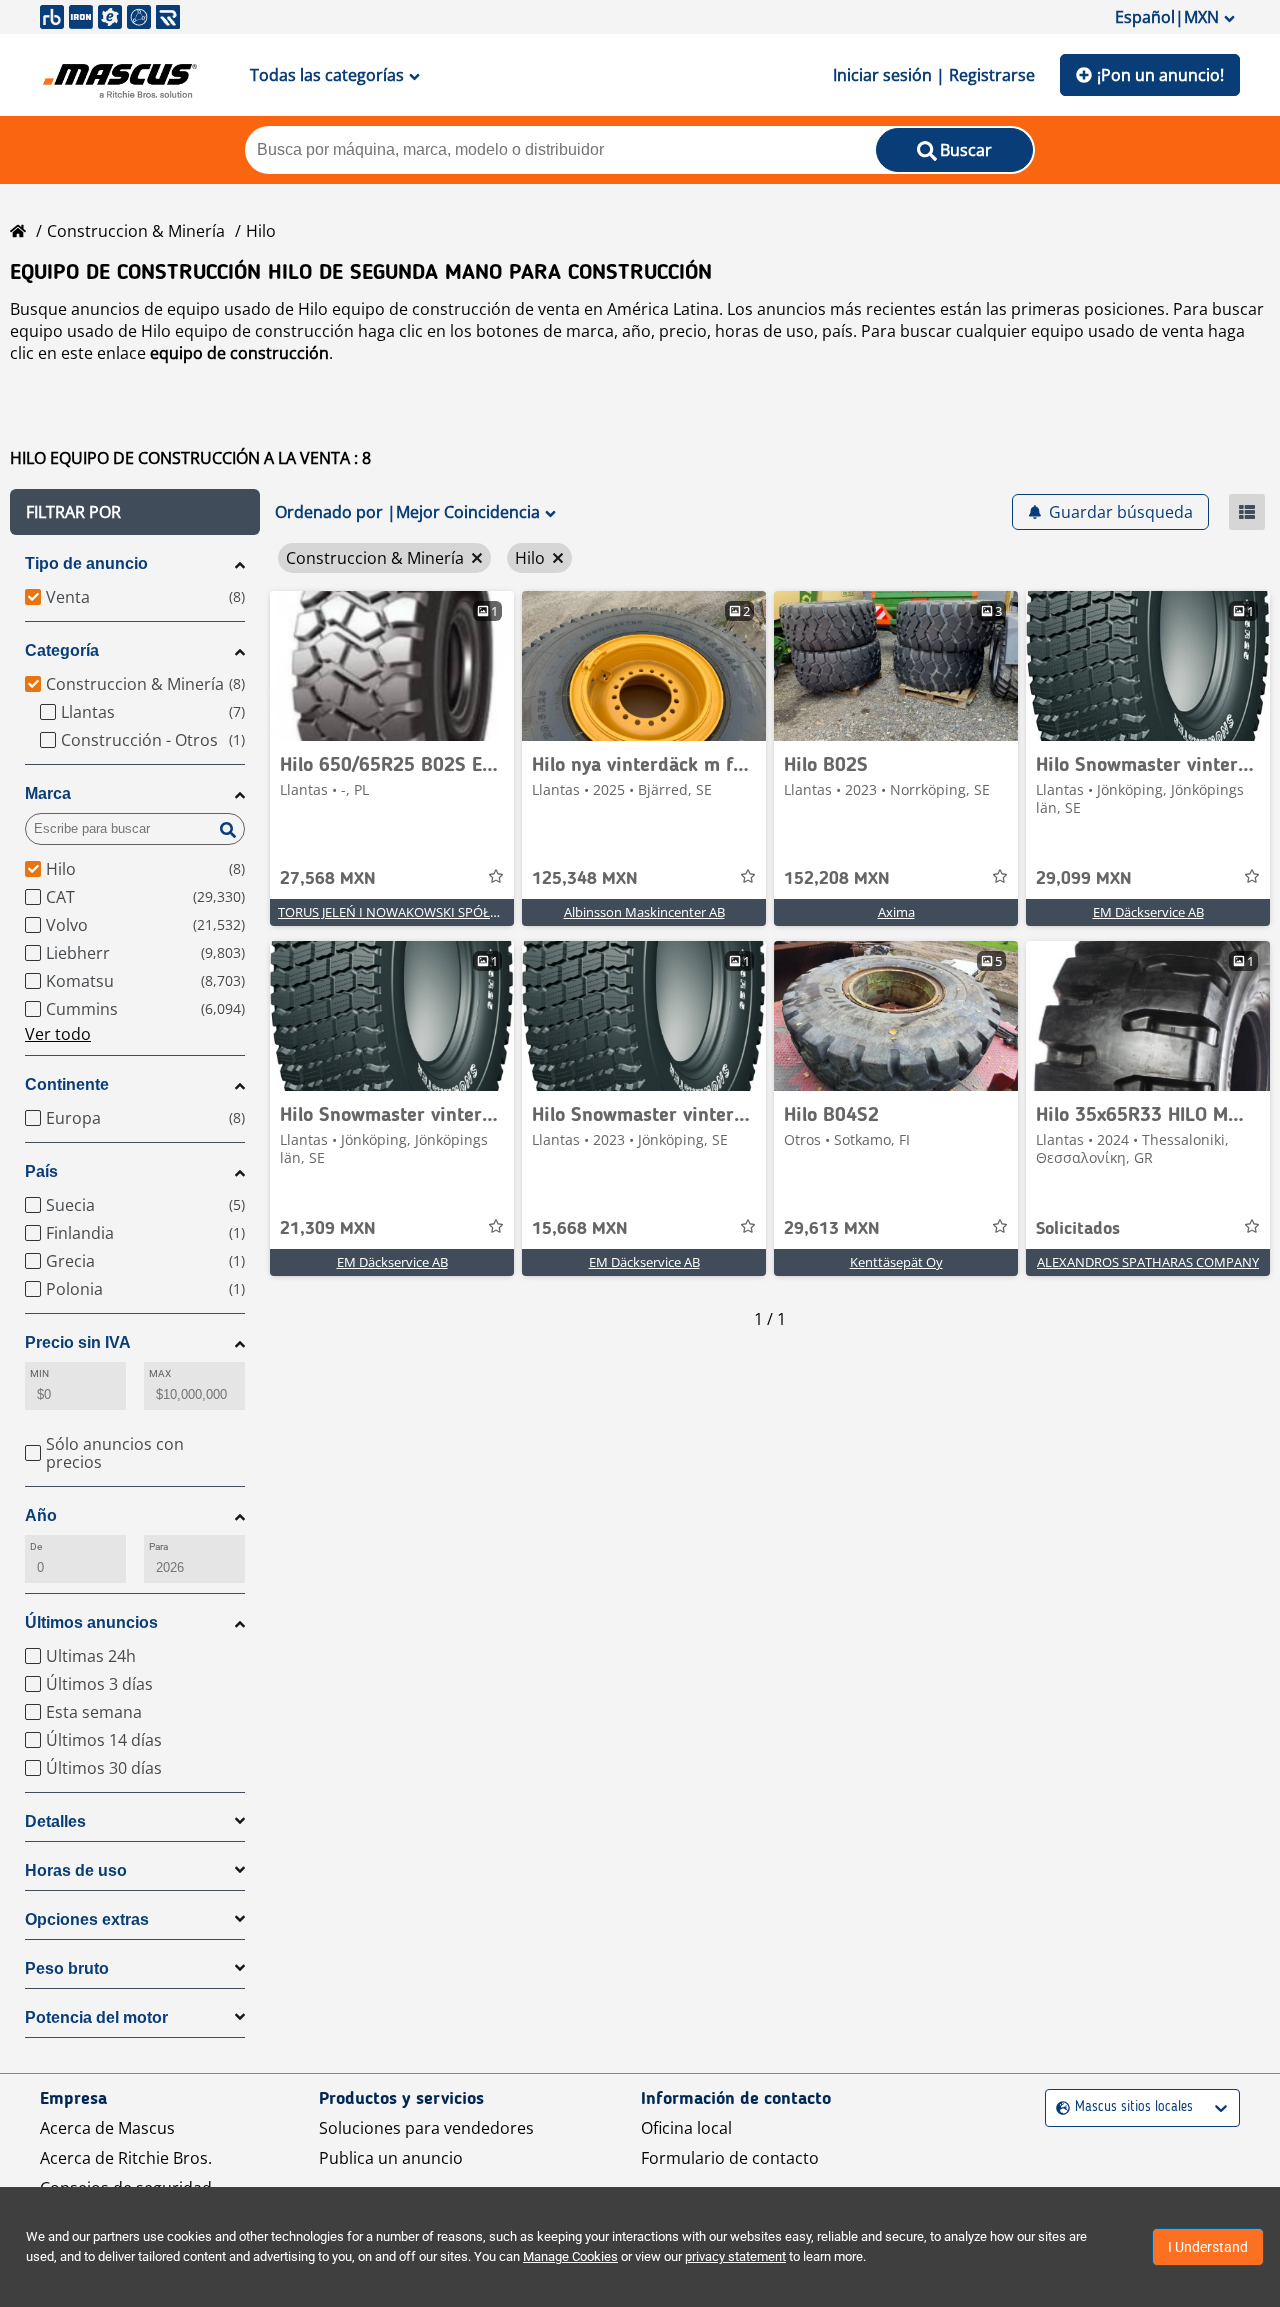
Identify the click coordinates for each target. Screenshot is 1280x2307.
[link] (392, 666)
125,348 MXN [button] (585, 879)
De (36, 1546)
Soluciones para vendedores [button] (426, 2128)
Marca (48, 793)
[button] (135, 512)
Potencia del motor (96, 2017)
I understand (1208, 2247)
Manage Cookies (570, 2256)
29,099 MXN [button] (1084, 879)
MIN (39, 1373)
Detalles (55, 1821)
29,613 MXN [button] (832, 1229)
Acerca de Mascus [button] (107, 2128)
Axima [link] (896, 912)
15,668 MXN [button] (580, 1229)
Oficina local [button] (686, 2128)
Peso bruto (67, 1968)
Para (158, 1546)
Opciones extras (87, 1919)
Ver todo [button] (58, 1034)
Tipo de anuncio (86, 563)
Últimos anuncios (91, 1622)
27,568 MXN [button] (328, 879)
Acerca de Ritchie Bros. (126, 2158)
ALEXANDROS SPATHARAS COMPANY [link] (1148, 1262)
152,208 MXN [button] (837, 879)
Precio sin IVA (78, 1342)
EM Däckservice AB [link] (1148, 912)
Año (41, 1515)
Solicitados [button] (1078, 1229)
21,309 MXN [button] (328, 1229)
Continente (67, 1084)
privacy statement (735, 2256)
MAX (160, 1373)
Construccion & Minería (136, 231)
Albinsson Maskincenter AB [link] (644, 912)
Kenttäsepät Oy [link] (896, 1262)
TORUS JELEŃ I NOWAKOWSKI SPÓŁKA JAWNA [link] (414, 912)
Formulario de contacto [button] (730, 2158)
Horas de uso (76, 1870)
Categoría (62, 650)
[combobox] (1058, 2107)
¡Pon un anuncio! (1160, 75)
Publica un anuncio (391, 2158)
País (41, 1171)
